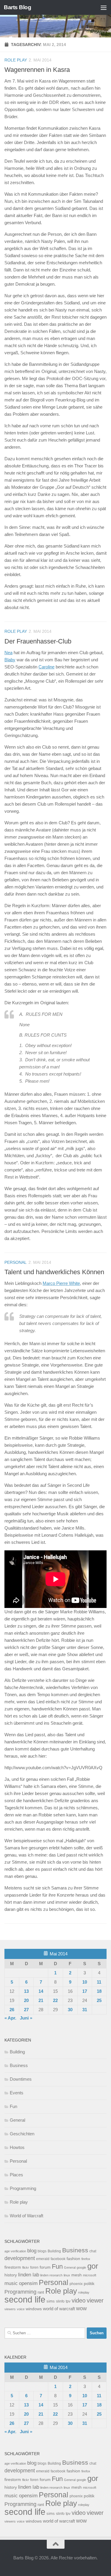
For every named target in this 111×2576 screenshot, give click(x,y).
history (11, 2275)
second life (25, 2299)
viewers (10, 2309)
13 (26, 1991)
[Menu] (104, 7)
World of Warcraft (26, 2216)
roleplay (84, 2292)
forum (45, 2267)
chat (93, 2251)
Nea (8, 653)
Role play (16, 60)
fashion (73, 2259)
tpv (68, 2301)
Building (17, 2052)
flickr (26, 2267)
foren (34, 2267)
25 (99, 2000)
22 (55, 2000)
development (20, 2258)
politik (89, 2284)
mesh (77, 2275)
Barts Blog (17, 7)
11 (99, 1982)
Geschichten (22, 2134)
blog (32, 2251)
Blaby (10, 660)
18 (99, 1991)
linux (67, 2275)
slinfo (60, 2301)
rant (41, 2292)
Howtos (17, 2147)
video (79, 2300)
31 (85, 2010)
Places (16, 2175)
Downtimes (21, 2079)
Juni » (26, 2018)
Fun (13, 2106)
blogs (42, 2251)
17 (85, 1991)
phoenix (76, 2284)
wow (81, 2308)
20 (26, 2000)
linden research (51, 2275)
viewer (95, 2300)
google (81, 2267)
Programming (23, 2188)
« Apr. (10, 2018)
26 (12, 2010)
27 (26, 2010)
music (11, 2283)
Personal (16, 1262)
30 (70, 2010)
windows (34, 2309)
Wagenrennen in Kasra (37, 70)
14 (41, 1991)
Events (17, 2093)
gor (93, 2266)
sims (51, 2301)
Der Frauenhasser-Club (38, 641)
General (17, 2120)
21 (41, 2000)
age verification (15, 2251)
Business (19, 2065)
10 (85, 1982)
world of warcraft (59, 2309)
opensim (28, 2283)
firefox (86, 2259)
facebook (58, 2259)
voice (21, 2309)
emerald (43, 2259)
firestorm (13, 2267)
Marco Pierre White (61, 1283)
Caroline (46, 667)
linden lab (29, 2275)
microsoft (90, 2275)
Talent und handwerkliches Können (54, 1272)
